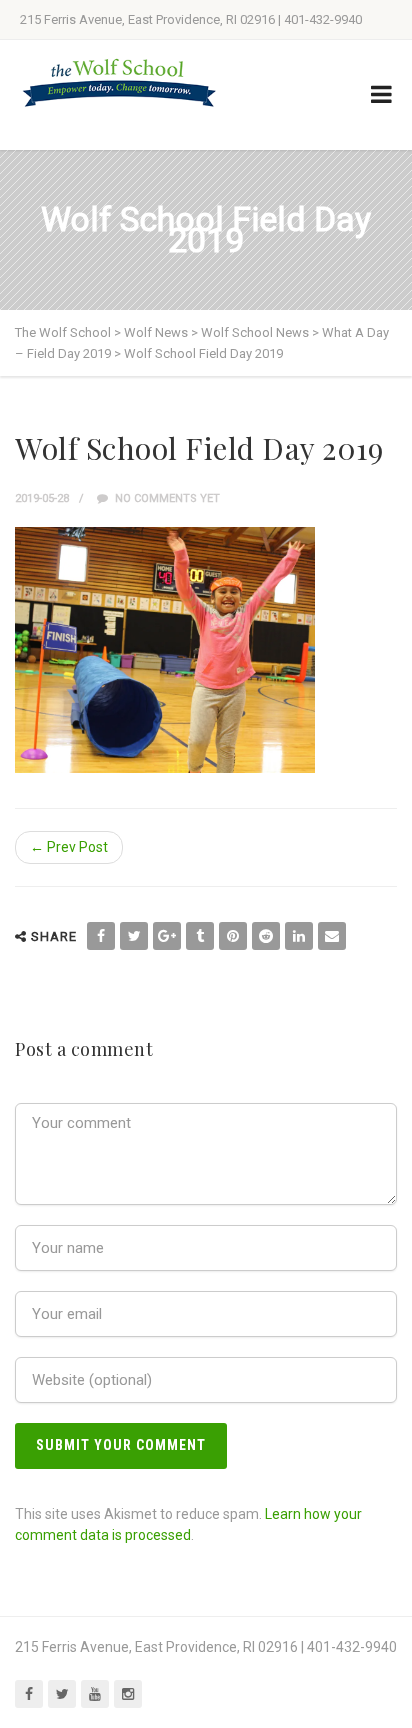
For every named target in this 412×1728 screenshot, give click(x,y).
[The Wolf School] (120, 82)
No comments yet (166, 498)
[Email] (332, 936)
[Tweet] (134, 936)
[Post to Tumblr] (200, 936)
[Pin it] (233, 936)
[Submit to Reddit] (266, 936)
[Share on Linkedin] (299, 936)
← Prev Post (69, 847)
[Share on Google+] (167, 936)
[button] (165, 650)
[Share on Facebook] (101, 936)
